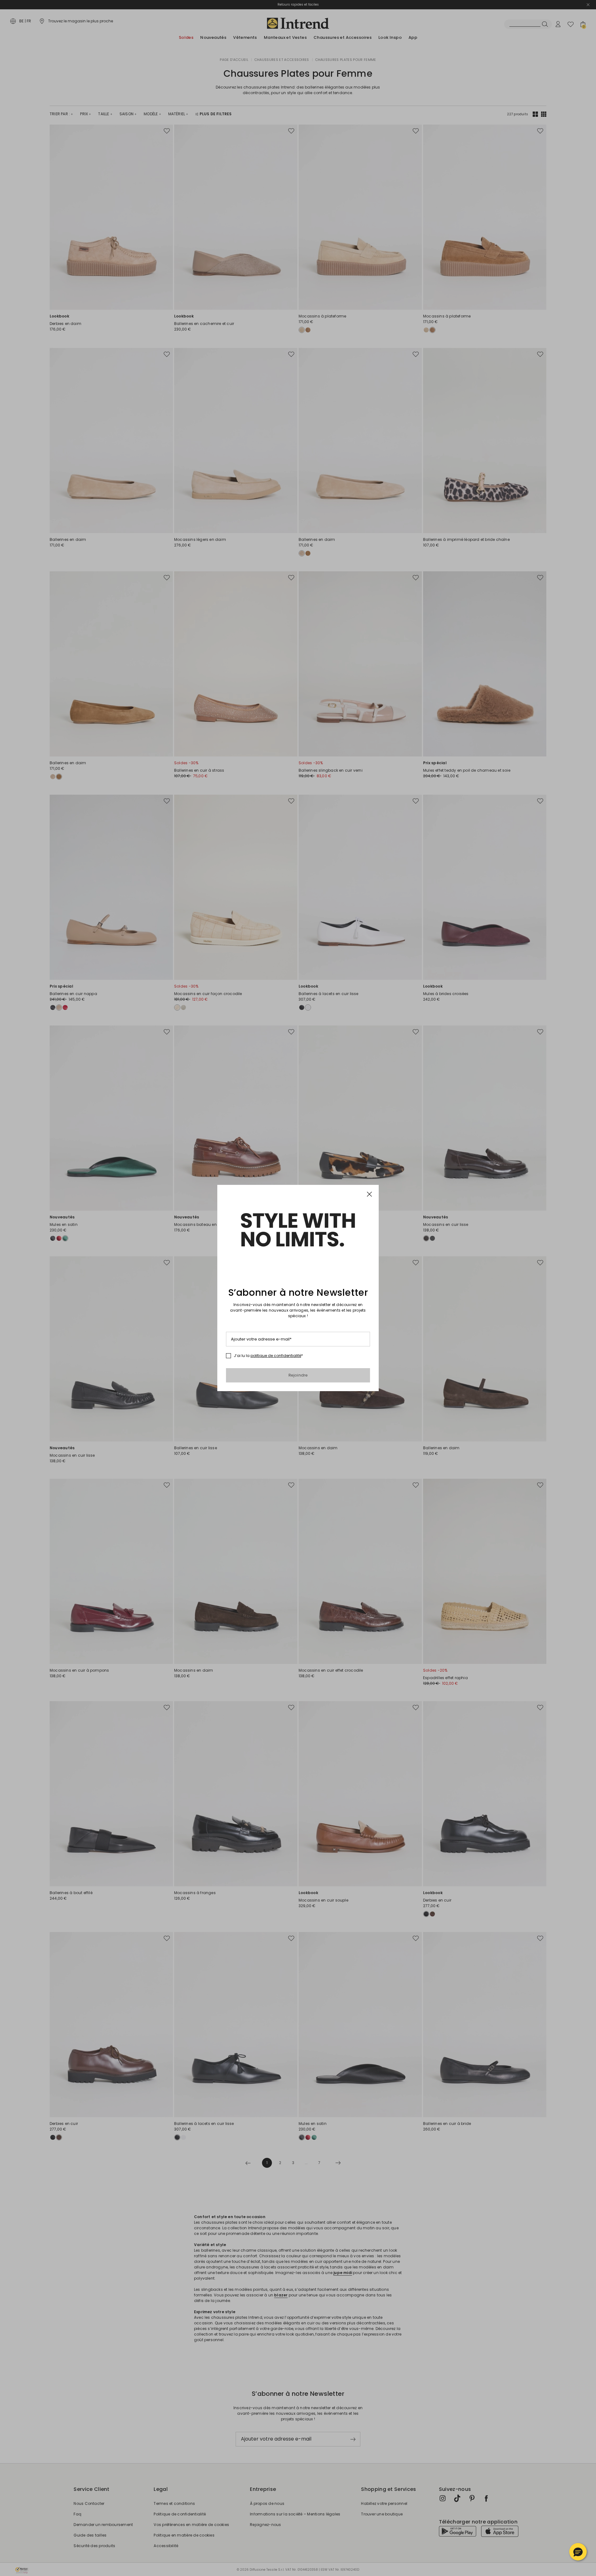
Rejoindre (298, 1375)
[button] (578, 2552)
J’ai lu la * (268, 1356)
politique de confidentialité (276, 1356)
